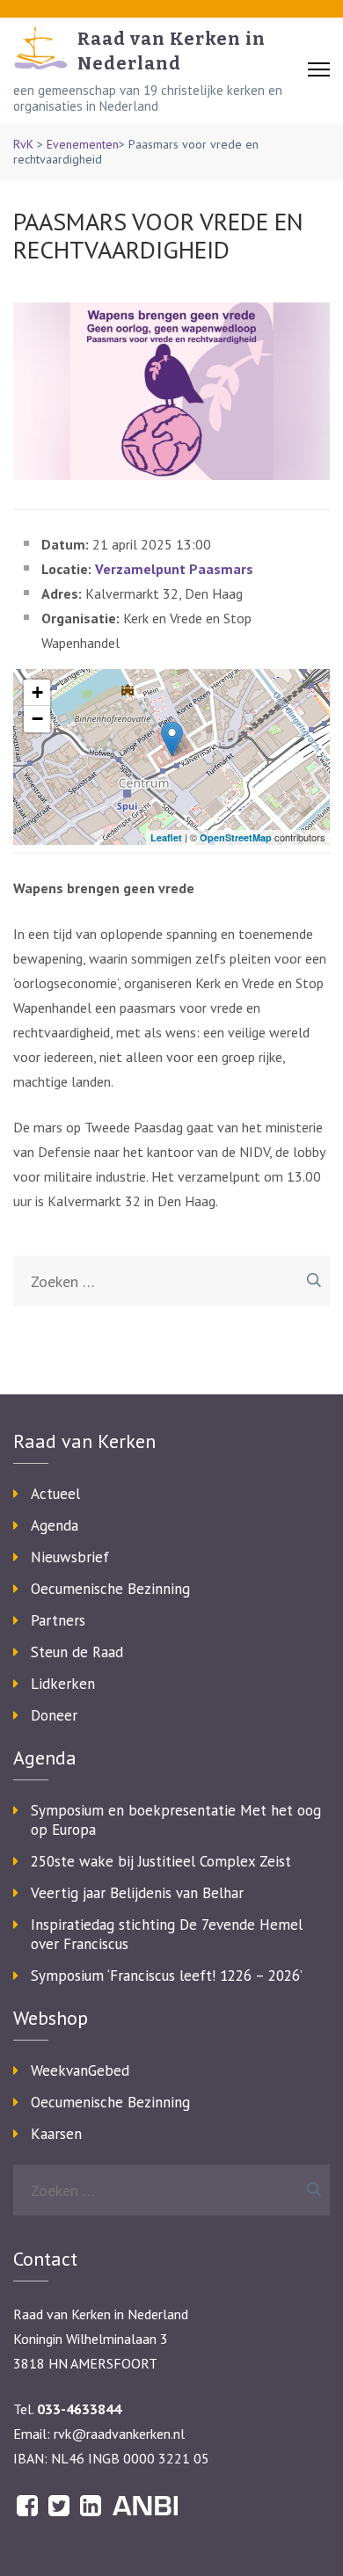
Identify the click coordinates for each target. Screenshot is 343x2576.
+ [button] (37, 692)
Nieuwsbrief (70, 1557)
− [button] (37, 719)
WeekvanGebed (80, 2070)
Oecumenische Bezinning (110, 1589)
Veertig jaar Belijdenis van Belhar (137, 1893)
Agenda (55, 1525)
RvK (23, 144)
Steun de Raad (77, 1652)
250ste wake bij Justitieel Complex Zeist (161, 1861)
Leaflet (166, 837)
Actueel (55, 1494)
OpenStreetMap (236, 837)
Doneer (54, 1715)
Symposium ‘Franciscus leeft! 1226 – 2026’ (167, 1976)
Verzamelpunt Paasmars (174, 569)
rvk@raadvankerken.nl (119, 2434)
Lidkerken (63, 1684)
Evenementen (83, 144)
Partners (58, 1620)
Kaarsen (56, 2134)
